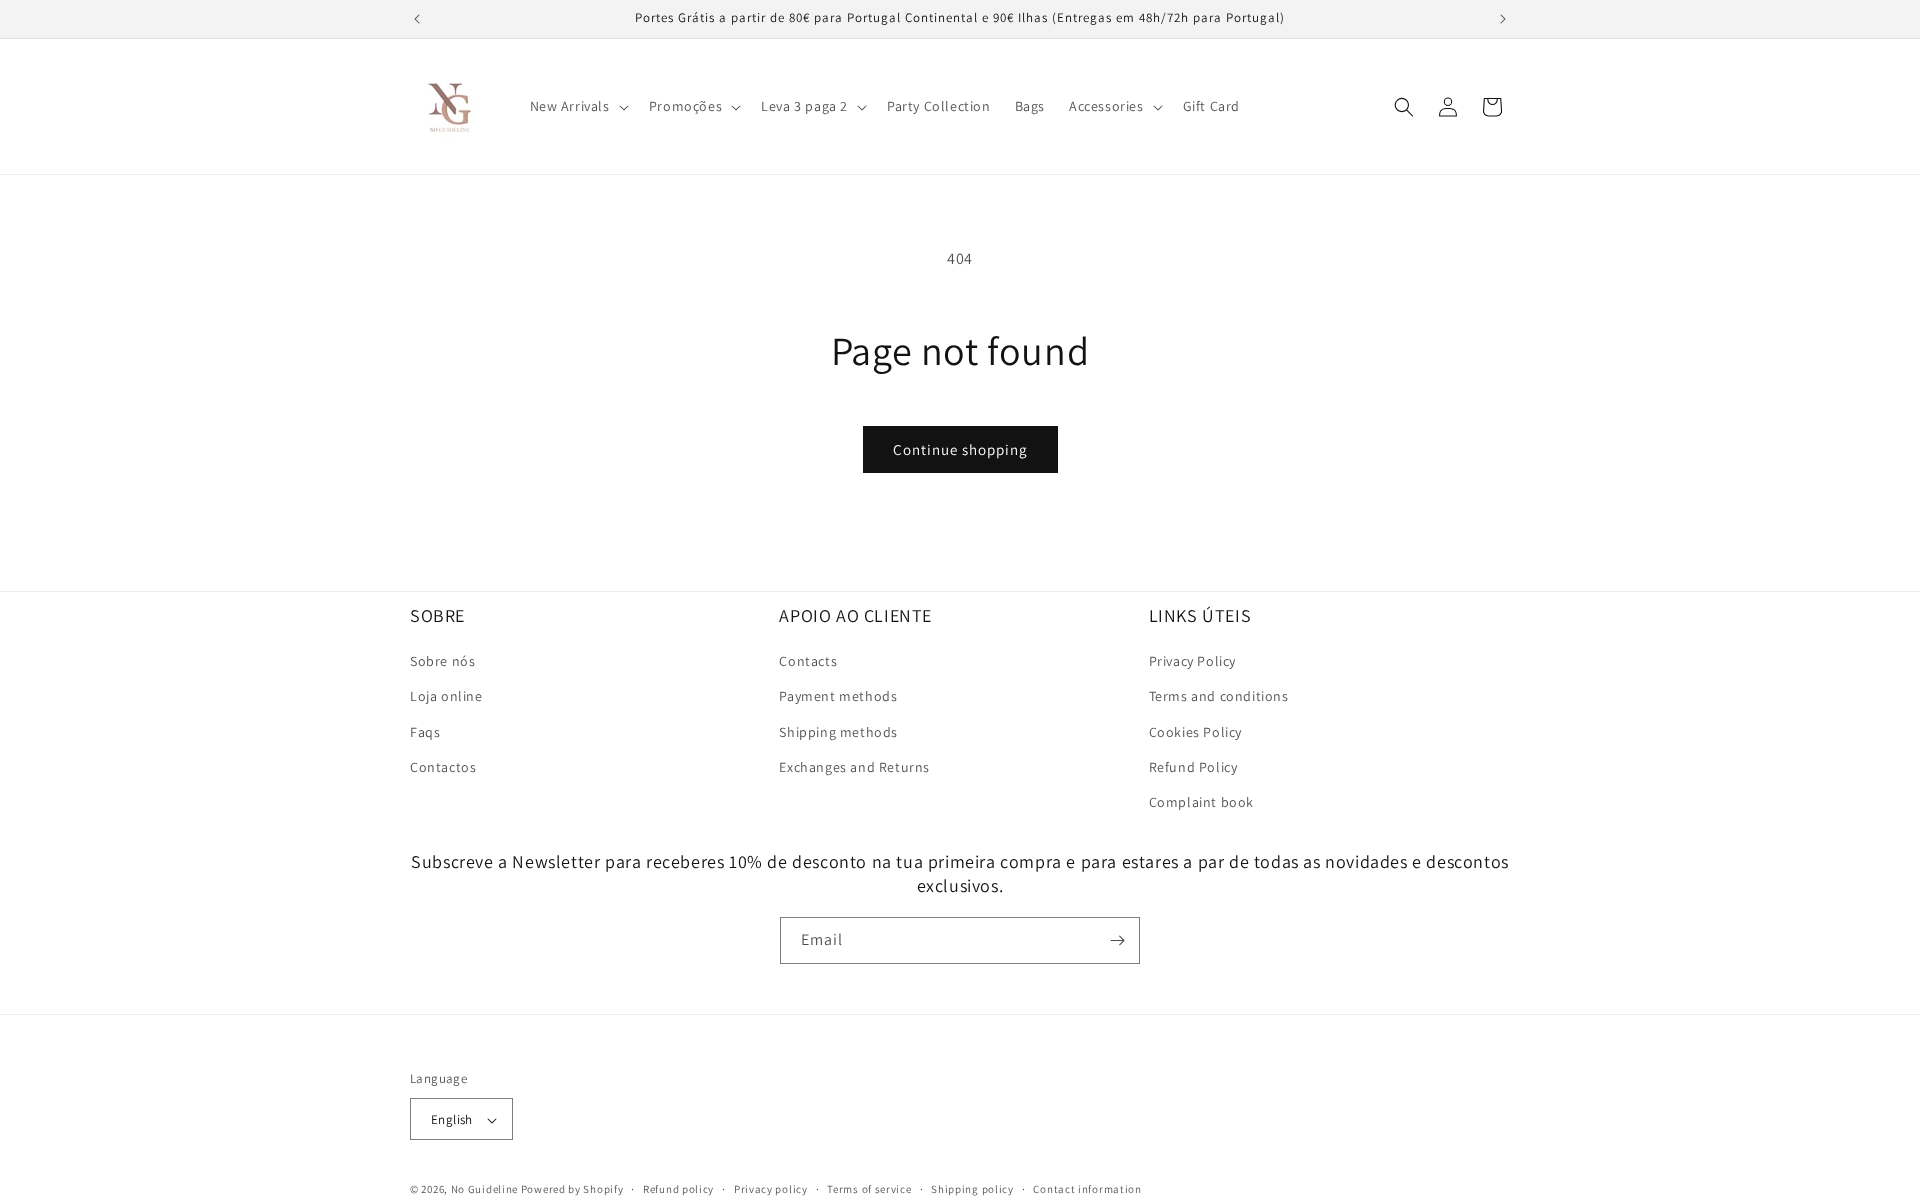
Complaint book (1201, 802)
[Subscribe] (1117, 940)
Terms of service (869, 1189)
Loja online (446, 697)
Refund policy (678, 1189)
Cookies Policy (1195, 732)
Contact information (1087, 1189)
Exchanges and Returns (854, 767)
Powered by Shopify (572, 1190)
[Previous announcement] (417, 19)
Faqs (425, 732)
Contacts (808, 661)
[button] (577, 106)
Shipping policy (972, 1189)
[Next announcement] (1503, 19)
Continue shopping (960, 449)
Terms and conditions (1219, 697)
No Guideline (484, 1190)
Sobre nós (442, 661)
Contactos (443, 767)
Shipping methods (838, 732)
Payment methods (838, 697)
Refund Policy (1193, 767)
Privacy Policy (1192, 661)
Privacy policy (771, 1189)
